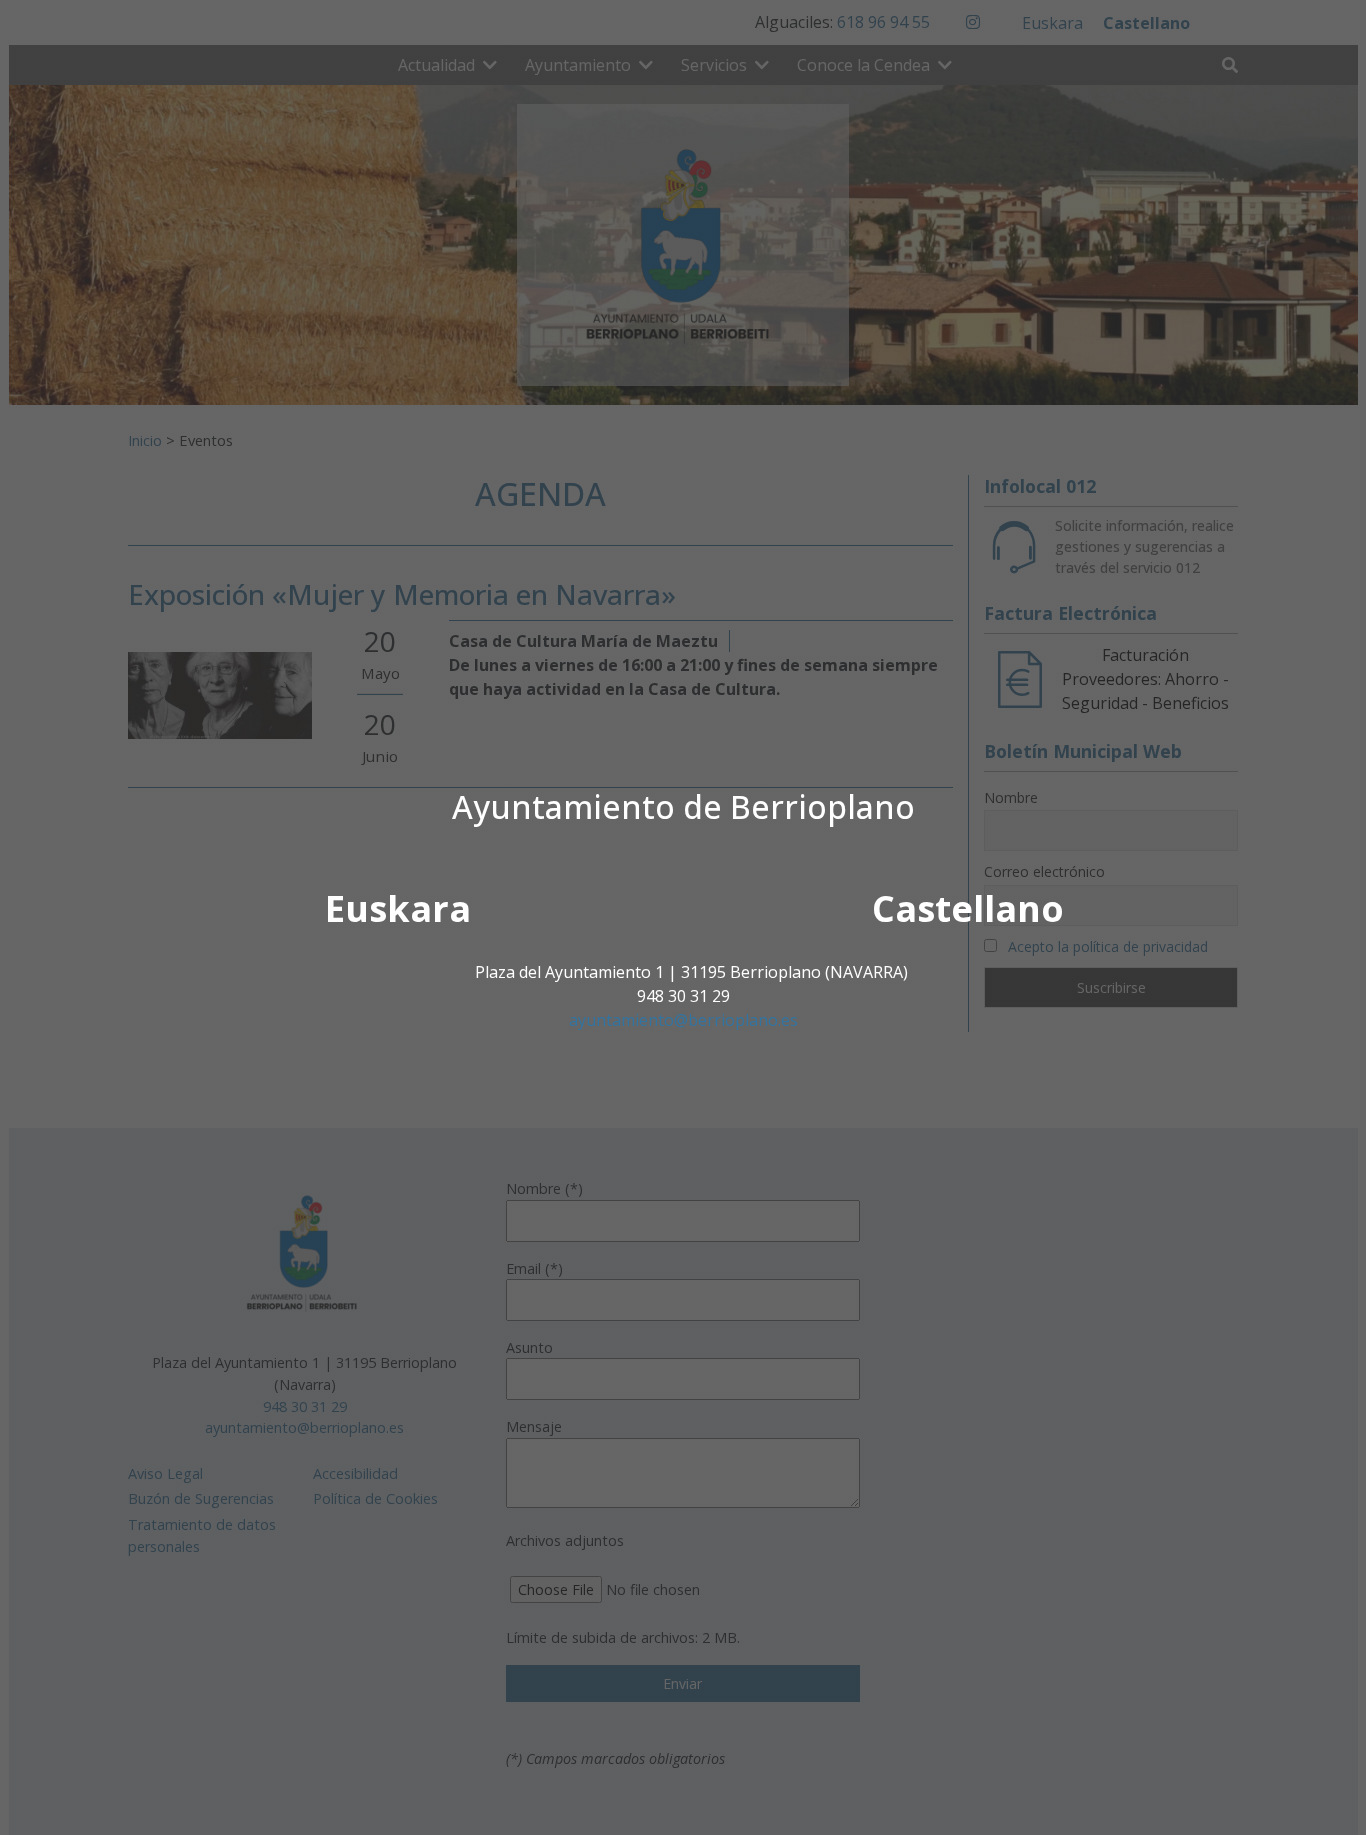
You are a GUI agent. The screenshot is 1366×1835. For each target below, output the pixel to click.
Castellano (968, 908)
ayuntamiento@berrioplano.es (683, 1020)
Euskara (398, 908)
